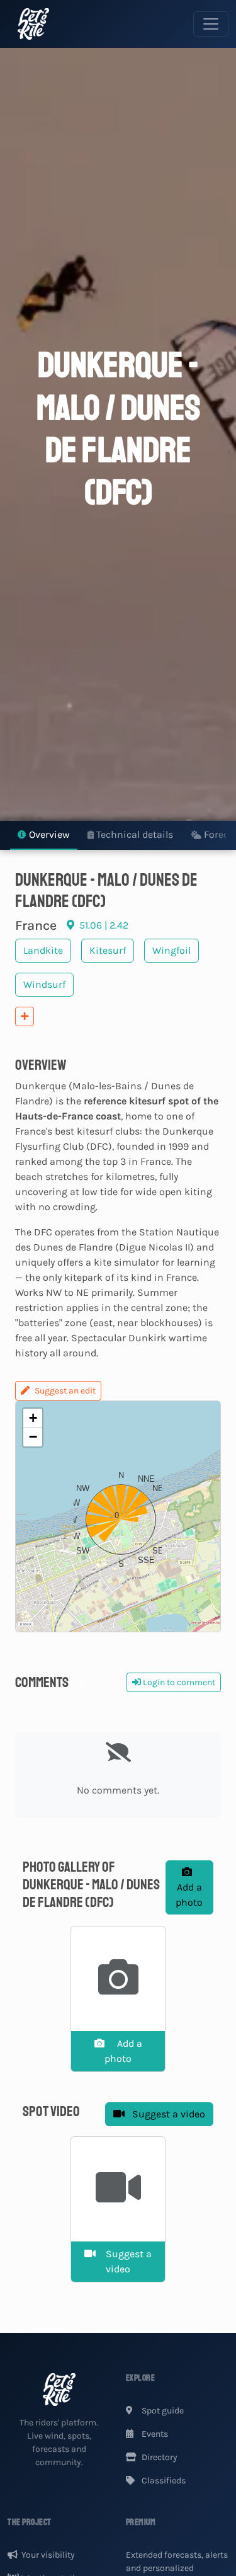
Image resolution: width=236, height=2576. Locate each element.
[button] (118, 1516)
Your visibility (48, 2555)
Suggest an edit (65, 1391)
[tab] (44, 836)
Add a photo (189, 1895)
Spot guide (162, 2411)
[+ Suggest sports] (25, 1016)
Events (154, 2434)
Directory (159, 2457)
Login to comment (178, 1682)
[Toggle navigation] (211, 24)
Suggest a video (167, 2114)
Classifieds (163, 2481)
